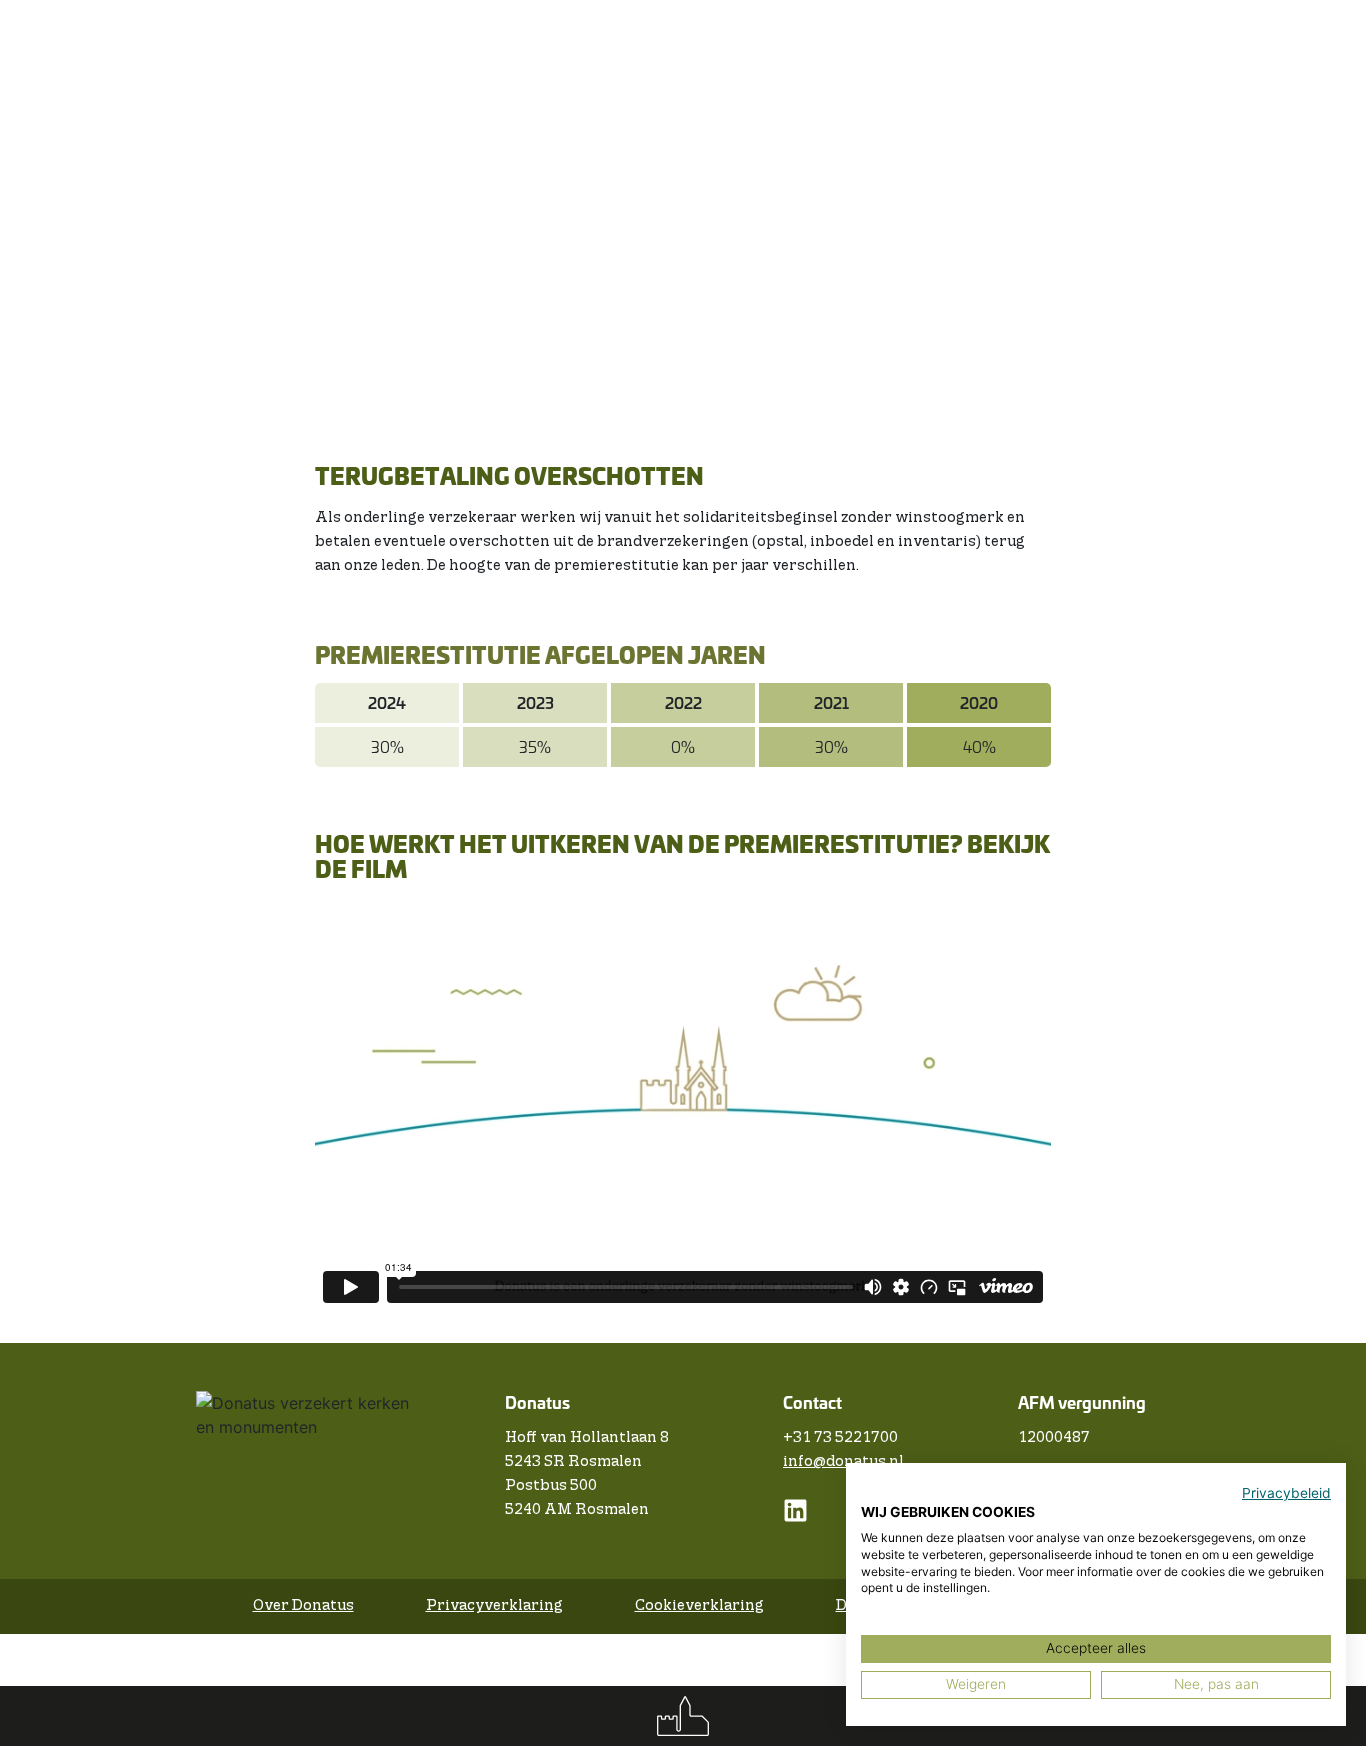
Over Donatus (303, 1605)
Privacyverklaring (494, 1605)
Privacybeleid (1286, 1493)
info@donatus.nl (843, 1461)
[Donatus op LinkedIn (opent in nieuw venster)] (795, 1518)
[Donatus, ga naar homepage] (683, 1716)
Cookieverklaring (699, 1605)
